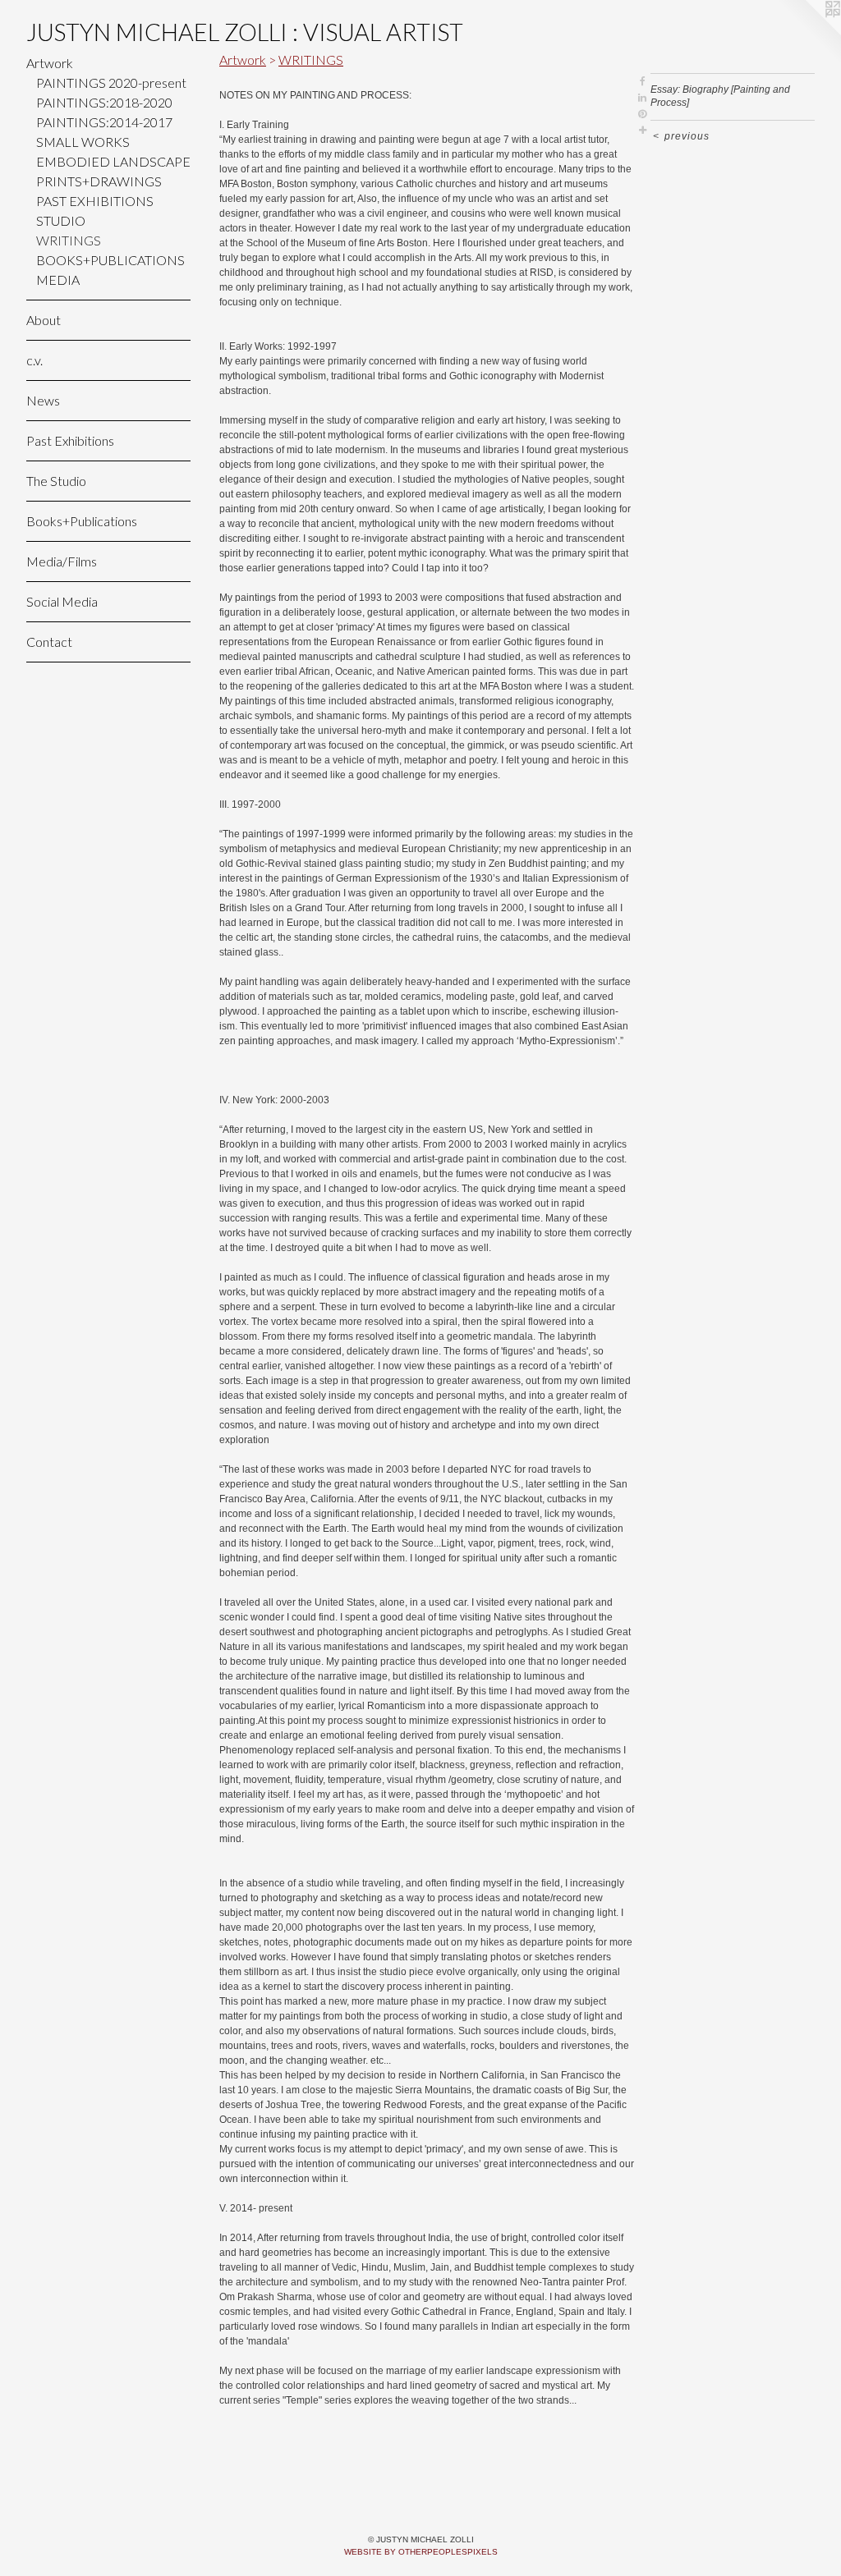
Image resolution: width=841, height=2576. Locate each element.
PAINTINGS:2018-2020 (104, 102)
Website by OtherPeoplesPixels (421, 2552)
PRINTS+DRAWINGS (99, 181)
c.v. (34, 360)
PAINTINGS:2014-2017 (104, 122)
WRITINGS (69, 240)
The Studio (56, 481)
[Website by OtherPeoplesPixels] (808, 33)
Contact (49, 642)
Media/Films (62, 561)
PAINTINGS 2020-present (111, 83)
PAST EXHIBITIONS (95, 201)
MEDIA (58, 280)
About (44, 320)
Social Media (62, 601)
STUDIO (61, 220)
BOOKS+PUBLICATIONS (110, 260)
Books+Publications (82, 521)
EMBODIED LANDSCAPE (113, 161)
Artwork (50, 63)
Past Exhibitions (70, 440)
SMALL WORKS (83, 142)
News (43, 400)
